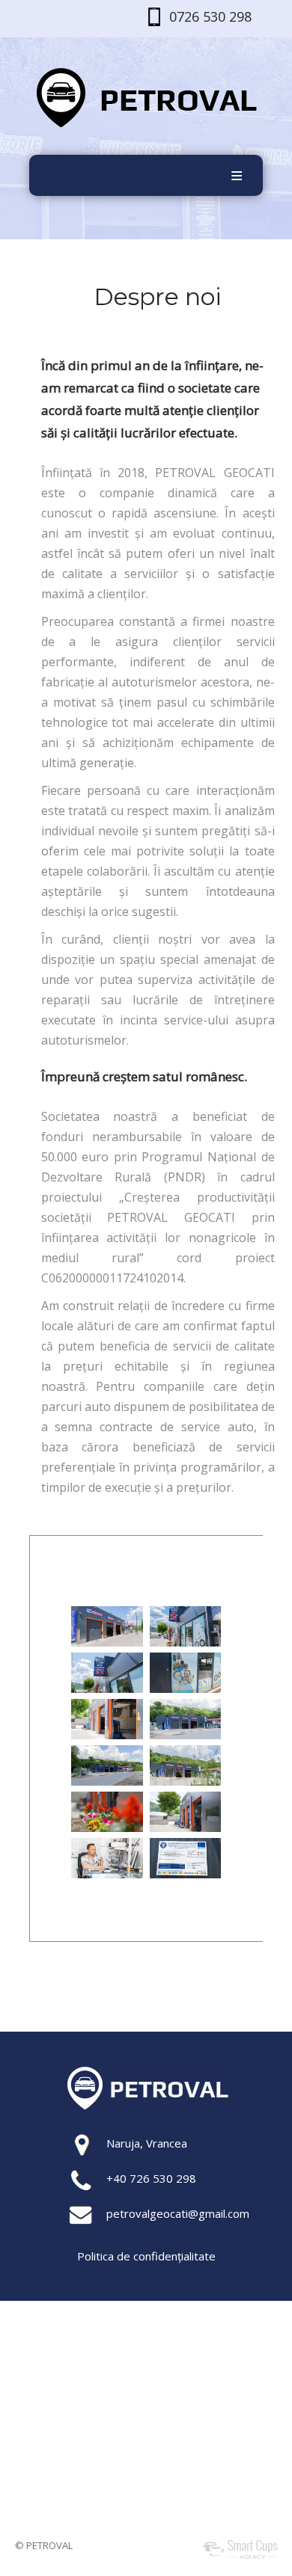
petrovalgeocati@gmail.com (178, 2213)
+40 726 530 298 (151, 2178)
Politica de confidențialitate (146, 2256)
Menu (237, 175)
